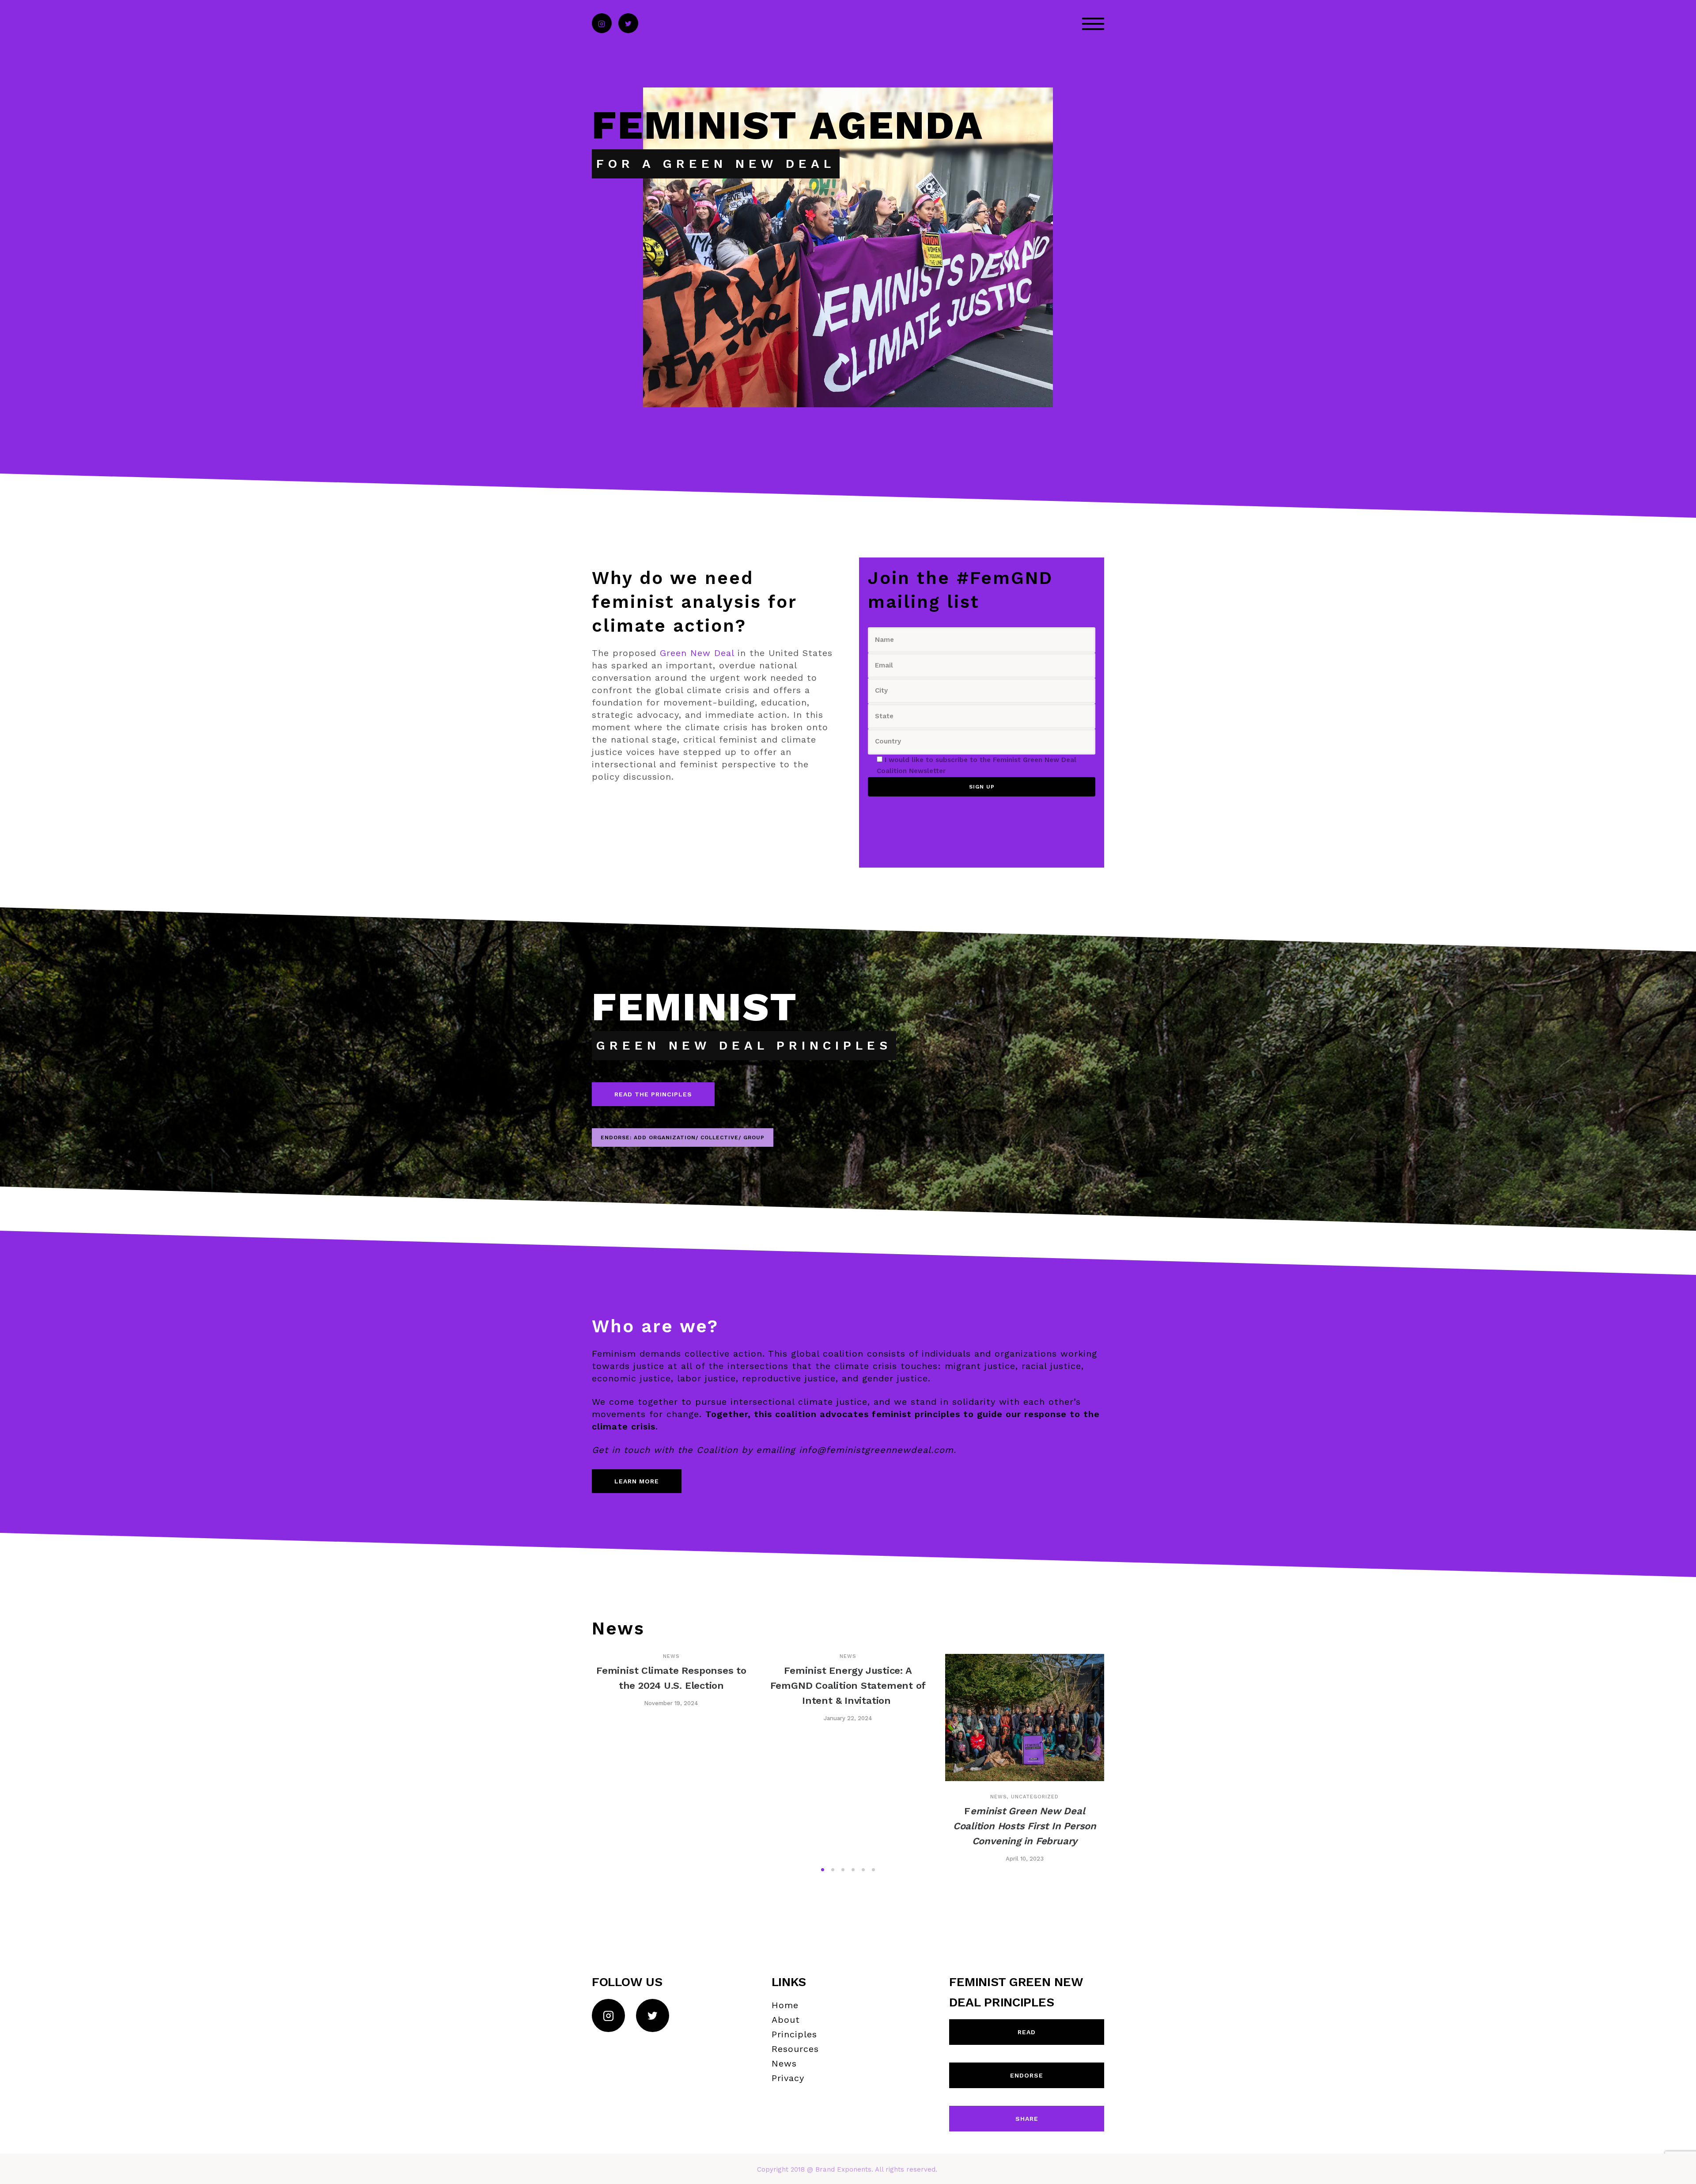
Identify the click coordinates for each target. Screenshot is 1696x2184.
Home (785, 2005)
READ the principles (653, 1094)
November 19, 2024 (671, 1703)
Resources (795, 2049)
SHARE (1027, 2119)
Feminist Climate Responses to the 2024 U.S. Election (671, 1678)
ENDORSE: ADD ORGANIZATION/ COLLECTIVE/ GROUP (683, 1137)
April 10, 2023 (1025, 1859)
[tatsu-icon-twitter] (628, 24)
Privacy (788, 2078)
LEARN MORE (637, 1481)
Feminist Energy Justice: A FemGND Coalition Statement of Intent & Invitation (848, 1685)
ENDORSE (1027, 2075)
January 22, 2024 (848, 1718)
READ (1027, 2032)
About (786, 2020)
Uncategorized (1035, 1797)
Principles (794, 2034)
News (671, 1656)
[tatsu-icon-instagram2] (602, 24)
